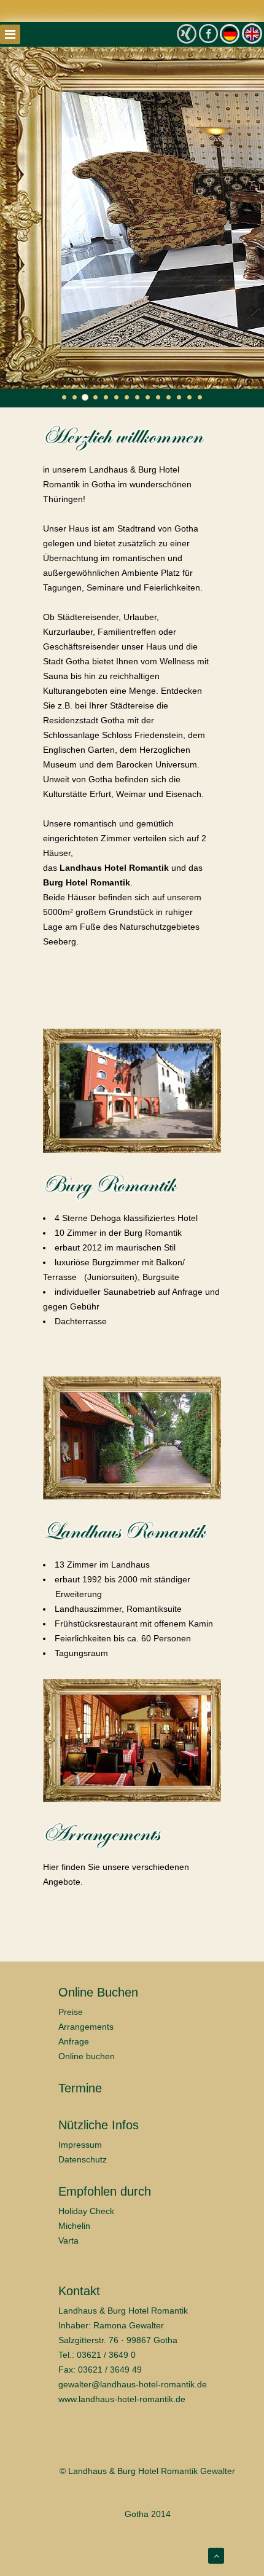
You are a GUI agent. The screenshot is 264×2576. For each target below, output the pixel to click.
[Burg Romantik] (132, 1091)
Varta (68, 2240)
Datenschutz (83, 2159)
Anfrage (74, 2041)
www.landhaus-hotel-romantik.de (122, 2399)
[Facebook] (208, 33)
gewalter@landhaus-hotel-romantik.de (133, 2384)
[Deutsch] (229, 33)
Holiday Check (86, 2211)
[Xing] (187, 34)
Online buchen (87, 2056)
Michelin (74, 2226)
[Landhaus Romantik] (132, 1438)
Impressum (80, 2145)
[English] (252, 33)
